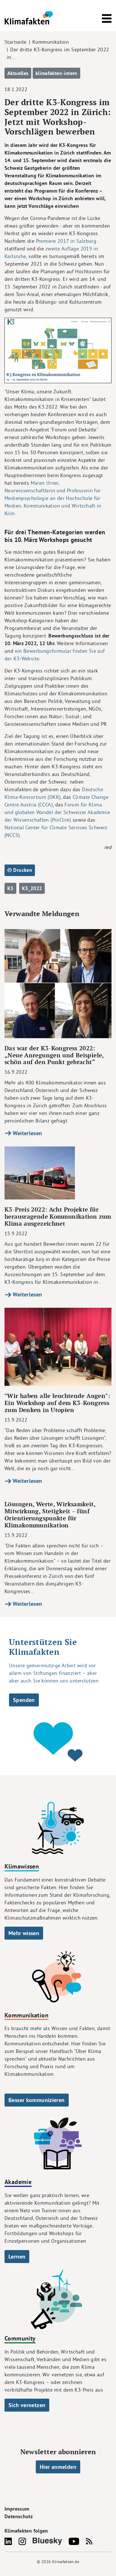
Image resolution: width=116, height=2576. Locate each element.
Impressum (17, 2509)
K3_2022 (32, 888)
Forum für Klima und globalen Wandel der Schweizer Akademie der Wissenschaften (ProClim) (57, 812)
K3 (10, 888)
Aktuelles (18, 73)
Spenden (24, 1700)
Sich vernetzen (27, 2405)
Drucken (22, 870)
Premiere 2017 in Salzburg (66, 241)
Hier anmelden (58, 2467)
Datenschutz (19, 2516)
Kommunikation (51, 42)
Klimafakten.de (66, 2562)
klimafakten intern (56, 73)
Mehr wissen (24, 1933)
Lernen (17, 2257)
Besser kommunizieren (37, 2100)
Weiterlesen (27, 1133)
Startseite (16, 42)
